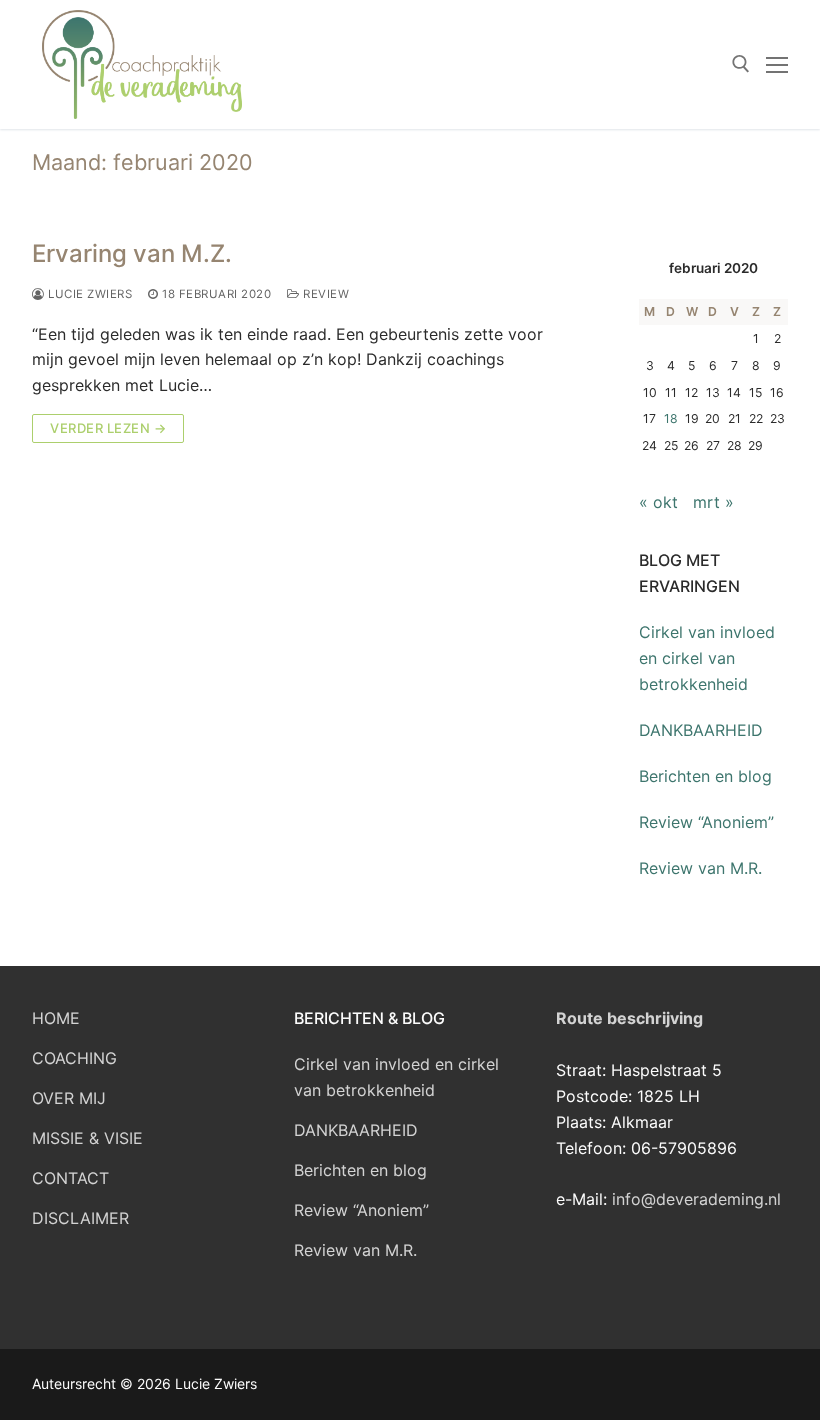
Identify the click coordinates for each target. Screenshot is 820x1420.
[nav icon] (777, 65)
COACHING (74, 1058)
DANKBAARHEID (701, 730)
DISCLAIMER (80, 1218)
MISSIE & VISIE (87, 1138)
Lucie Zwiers (88, 294)
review (324, 294)
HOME (56, 1018)
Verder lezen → (108, 428)
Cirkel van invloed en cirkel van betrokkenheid (707, 658)
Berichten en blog (705, 776)
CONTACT (70, 1178)
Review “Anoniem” (706, 822)
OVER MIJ (69, 1098)
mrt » (713, 502)
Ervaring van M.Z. (132, 253)
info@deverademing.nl (696, 1199)
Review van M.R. (700, 868)
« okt (658, 502)
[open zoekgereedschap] (741, 64)
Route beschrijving (629, 1018)
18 (671, 418)
